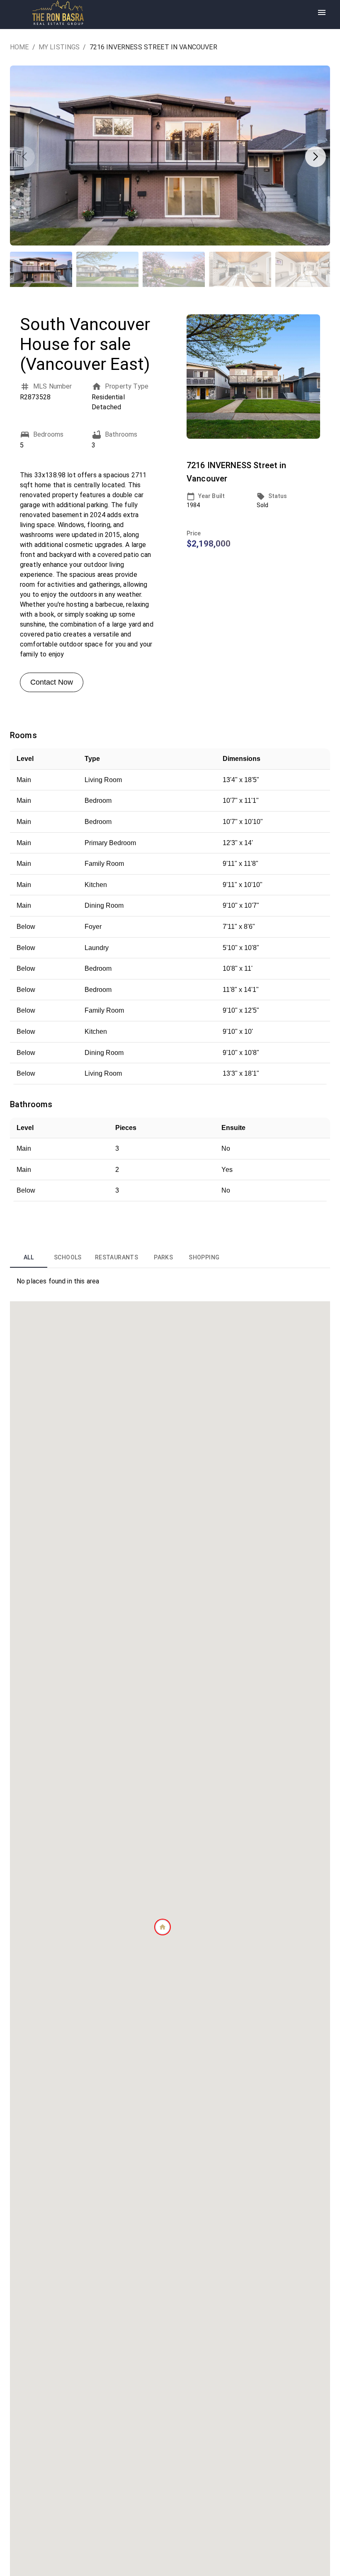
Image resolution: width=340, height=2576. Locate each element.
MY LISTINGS (59, 47)
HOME (19, 47)
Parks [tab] (163, 1257)
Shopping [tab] (204, 1257)
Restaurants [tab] (117, 1257)
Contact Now (52, 682)
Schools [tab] (68, 1257)
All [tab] (29, 1257)
